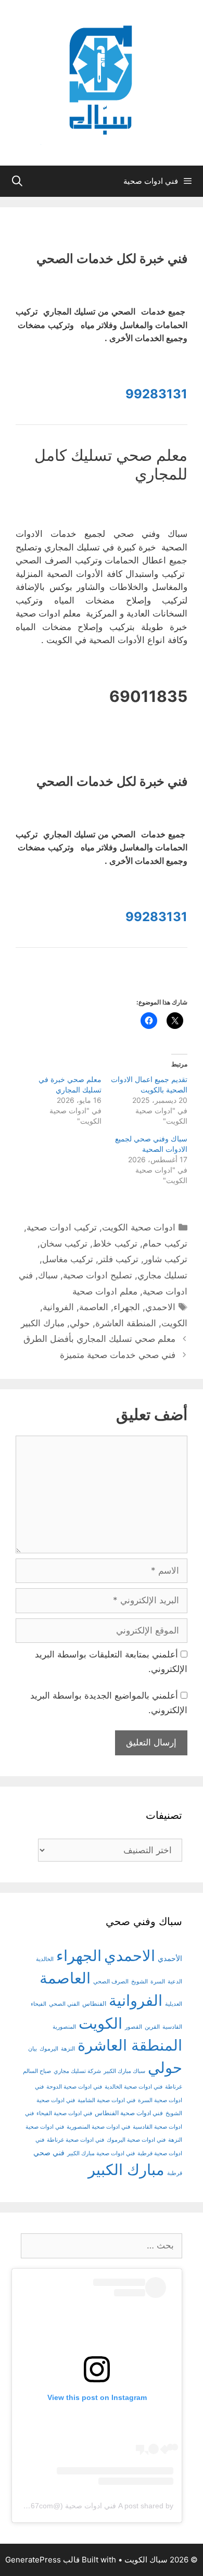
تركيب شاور (166, 1259)
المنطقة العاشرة (126, 1323)
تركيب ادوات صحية (62, 1227)
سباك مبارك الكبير (124, 2071)
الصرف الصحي (111, 1982)
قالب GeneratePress (42, 2560)
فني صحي (49, 2152)
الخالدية (45, 1959)
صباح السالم (37, 2071)
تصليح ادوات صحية (98, 1275)
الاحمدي (160, 1307)
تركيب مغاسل (68, 1259)
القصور (134, 2027)
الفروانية (58, 1307)
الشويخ (139, 1982)
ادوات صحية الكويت (139, 1227)
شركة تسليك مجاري (77, 2071)
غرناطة (174, 2087)
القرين (152, 2027)
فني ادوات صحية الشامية (106, 2100)
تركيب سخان (64, 1243)
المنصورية (64, 2027)
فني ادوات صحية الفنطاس (129, 2113)
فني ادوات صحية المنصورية (98, 2127)
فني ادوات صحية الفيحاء (64, 2113)
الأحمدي (170, 1958)
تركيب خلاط (115, 1243)
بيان (33, 2049)
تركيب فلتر (118, 1259)
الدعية (175, 1982)
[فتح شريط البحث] (17, 181)
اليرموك (49, 2049)
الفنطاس (94, 2004)
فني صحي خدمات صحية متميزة (118, 1355)
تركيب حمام (165, 1243)
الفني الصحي (64, 2004)
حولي (80, 1323)
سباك (48, 1275)
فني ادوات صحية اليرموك (136, 2140)
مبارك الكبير (43, 1323)
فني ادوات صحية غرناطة (75, 2140)
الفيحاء (39, 2004)
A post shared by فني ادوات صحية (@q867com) (97, 2506)
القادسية (172, 2027)
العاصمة (94, 1307)
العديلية (174, 2004)
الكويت (174, 1323)
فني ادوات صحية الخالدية (134, 2087)
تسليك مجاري (162, 1275)
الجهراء (127, 1307)
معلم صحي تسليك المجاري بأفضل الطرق (99, 1339)
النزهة (68, 2049)
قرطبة (175, 2173)
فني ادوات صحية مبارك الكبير (101, 2153)
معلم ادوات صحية (105, 1291)
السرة (158, 1982)
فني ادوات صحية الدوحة (74, 2087)
